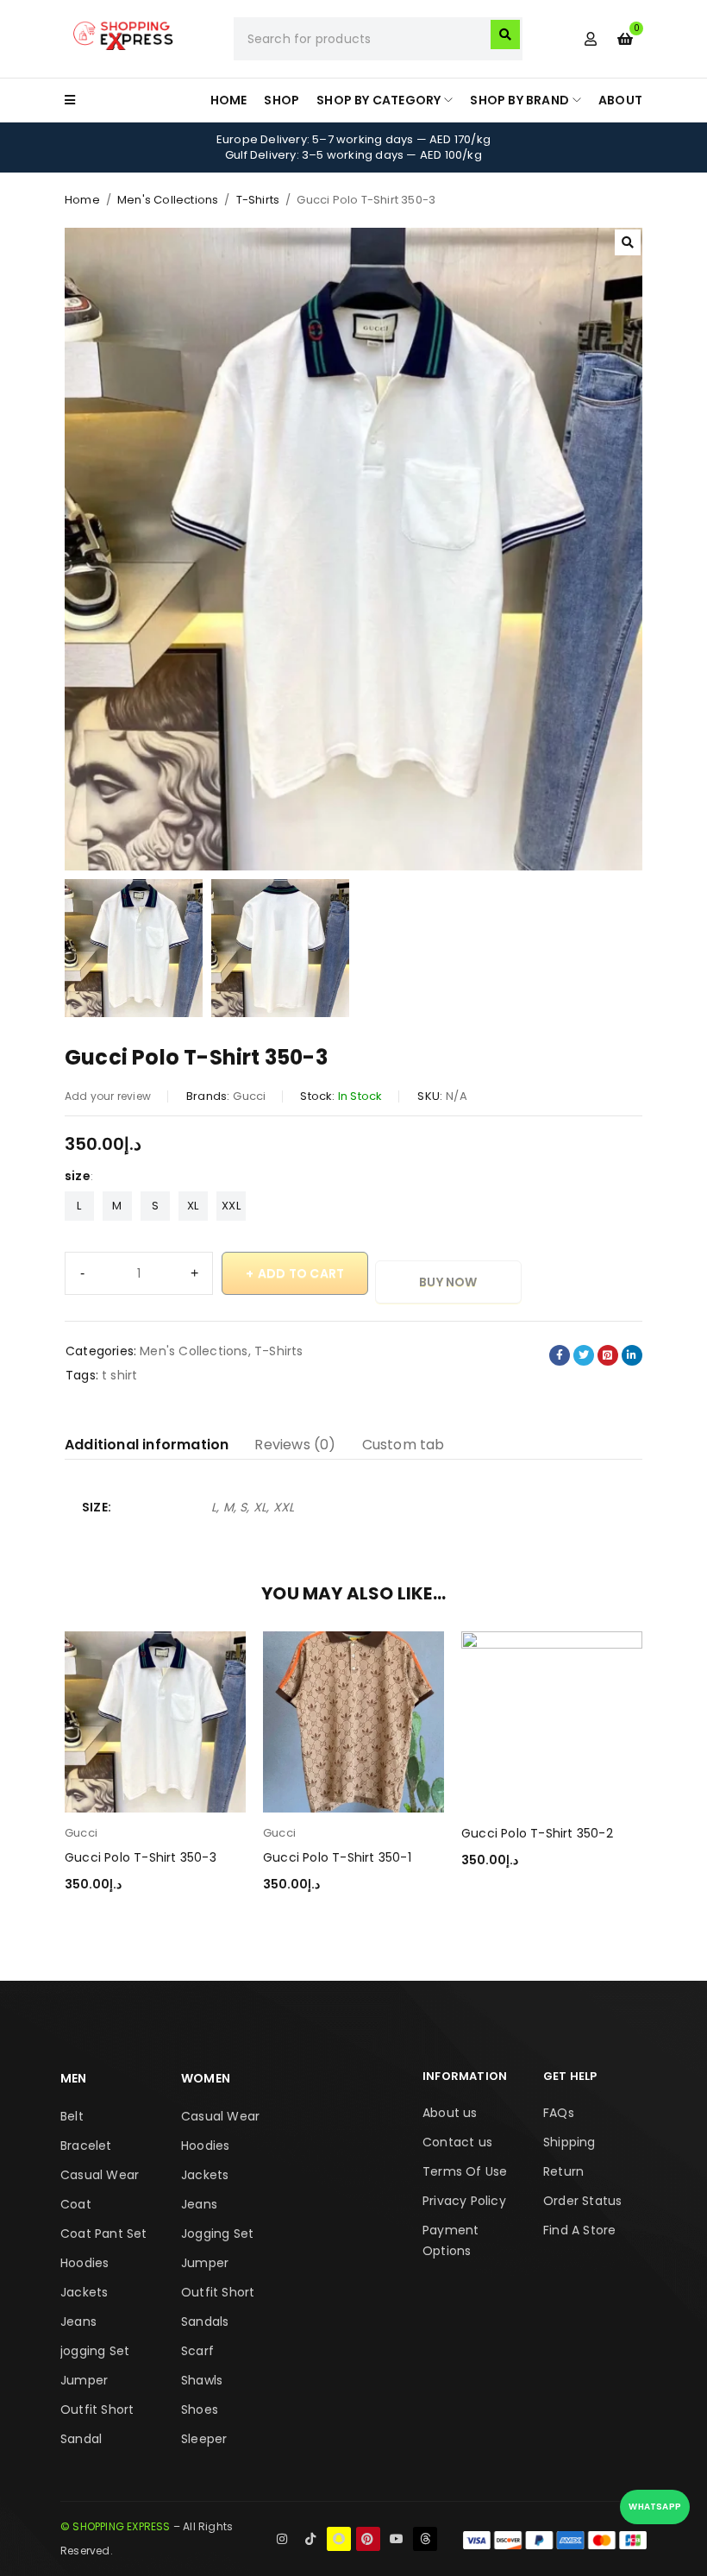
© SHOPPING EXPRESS (116, 2526)
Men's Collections (168, 200)
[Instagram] (282, 2539)
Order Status (582, 2201)
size (78, 1176)
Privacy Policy (464, 2201)
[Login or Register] (591, 39)
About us (450, 2113)
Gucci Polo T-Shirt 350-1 (337, 1857)
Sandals (205, 2322)
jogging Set (95, 2351)
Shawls (202, 2380)
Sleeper (204, 2439)
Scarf (197, 2351)
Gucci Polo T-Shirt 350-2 (537, 1833)
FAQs (559, 2113)
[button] (628, 242)
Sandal (81, 2439)
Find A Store (579, 2230)
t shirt (119, 1375)
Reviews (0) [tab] (295, 1445)
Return (563, 2171)
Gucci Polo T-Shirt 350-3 (141, 1857)
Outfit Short (97, 2410)
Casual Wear (100, 2175)
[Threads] (425, 2539)
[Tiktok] (310, 2539)
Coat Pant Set (104, 2234)
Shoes (200, 2410)
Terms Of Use (465, 2171)
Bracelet (86, 2146)
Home (82, 200)
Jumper (84, 2380)
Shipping (569, 2142)
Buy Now (448, 1282)
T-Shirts (258, 200)
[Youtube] (397, 2539)
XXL (231, 1206)
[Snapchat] (339, 2539)
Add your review (108, 1096)
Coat (76, 2204)
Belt (72, 2116)
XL (193, 1206)
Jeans (78, 2322)
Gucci (249, 1096)
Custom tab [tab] (404, 1445)
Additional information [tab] (147, 1445)
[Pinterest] (368, 2539)
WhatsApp (655, 2507)
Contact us (457, 2142)
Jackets (84, 2292)
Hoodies (84, 2263)
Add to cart (301, 1273)
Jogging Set (217, 2234)
